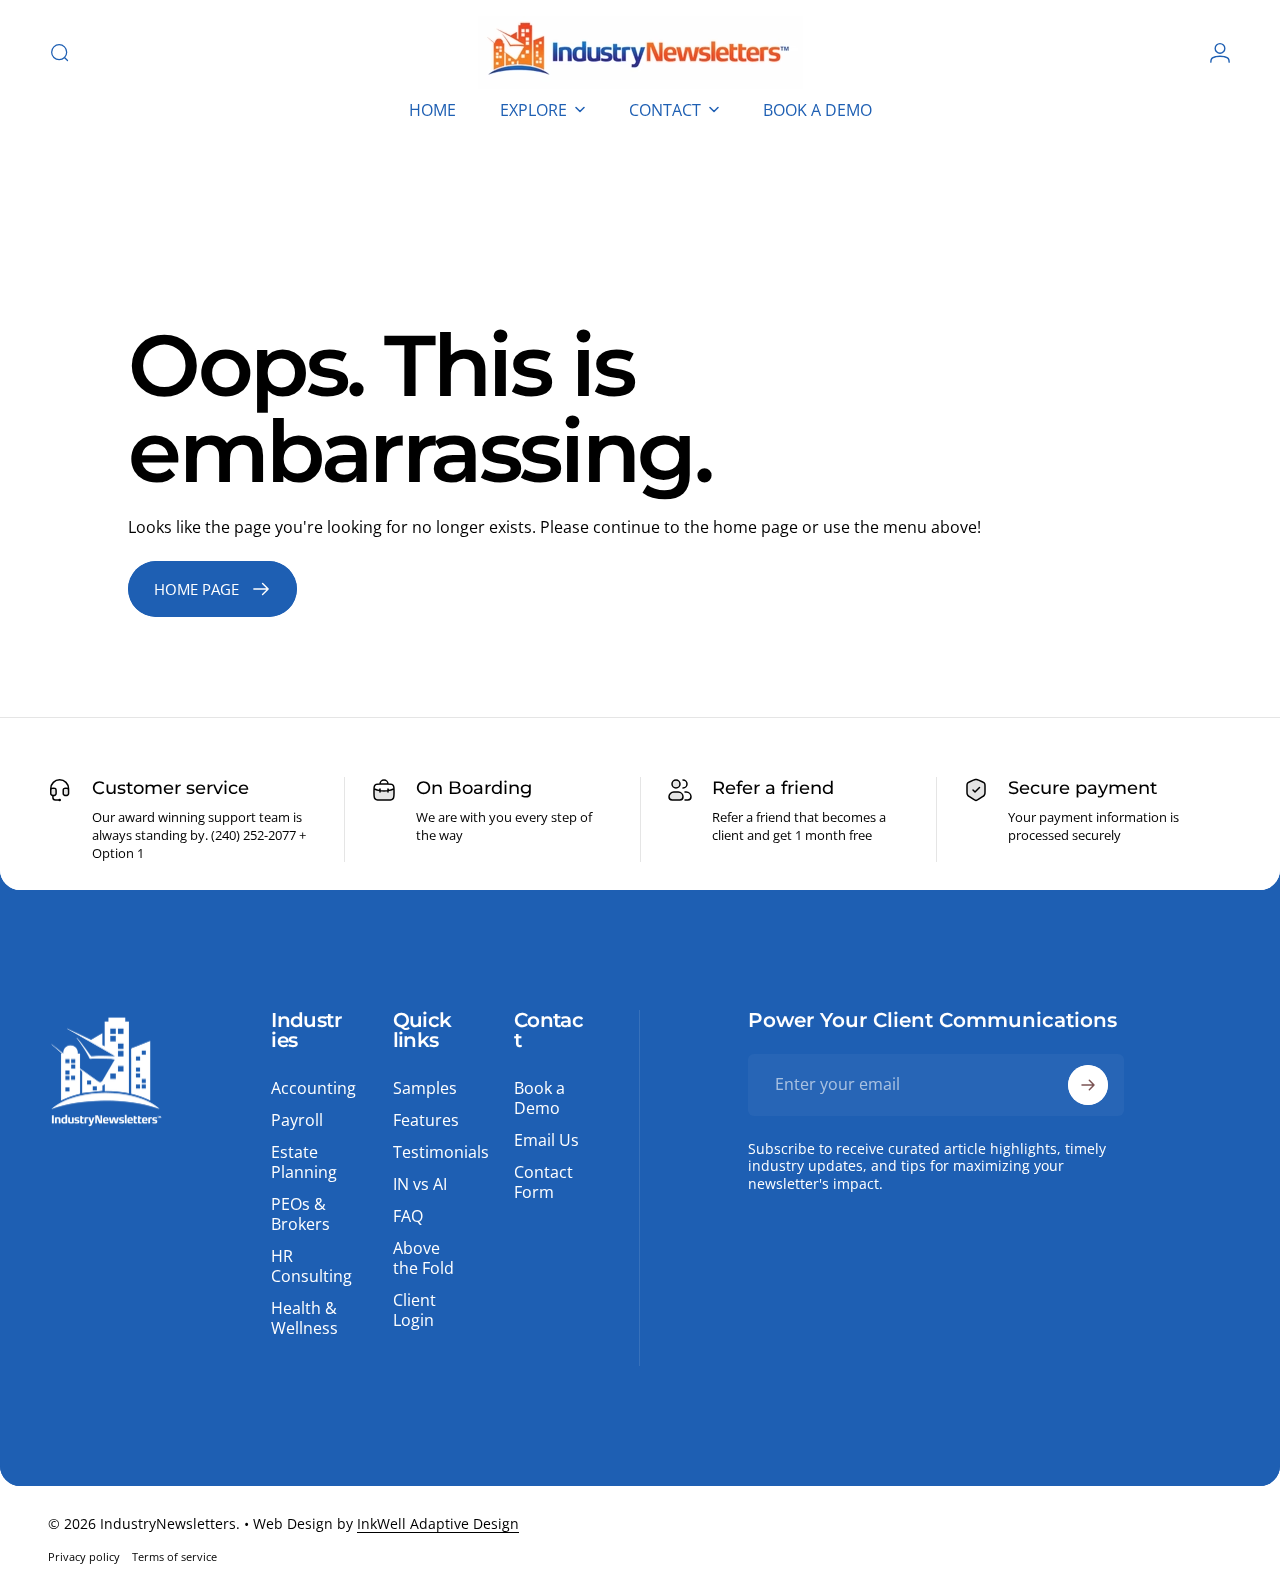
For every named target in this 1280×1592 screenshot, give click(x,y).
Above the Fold (423, 1258)
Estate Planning (304, 1162)
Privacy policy (84, 1556)
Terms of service (174, 1556)
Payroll (297, 1120)
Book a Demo (539, 1098)
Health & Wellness (304, 1318)
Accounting (313, 1088)
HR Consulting (311, 1266)
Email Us (546, 1140)
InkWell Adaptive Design (438, 1523)
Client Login (414, 1310)
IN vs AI (420, 1184)
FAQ (408, 1216)
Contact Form (543, 1182)
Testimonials (441, 1152)
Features (426, 1120)
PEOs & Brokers (300, 1214)
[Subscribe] (1088, 1085)
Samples (425, 1088)
